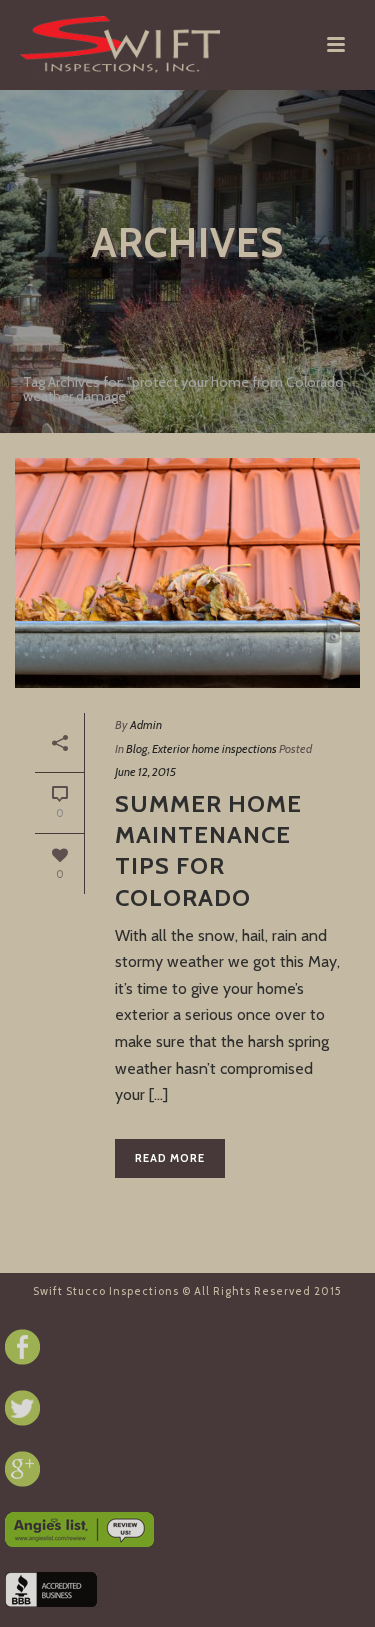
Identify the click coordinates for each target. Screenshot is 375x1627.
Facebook (22, 1347)
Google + (22, 1469)
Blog (137, 748)
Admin (146, 724)
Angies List (79, 1529)
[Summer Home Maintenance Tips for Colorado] (187, 573)
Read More (170, 1158)
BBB (51, 1589)
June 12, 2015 (145, 771)
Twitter (22, 1408)
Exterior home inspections (214, 748)
